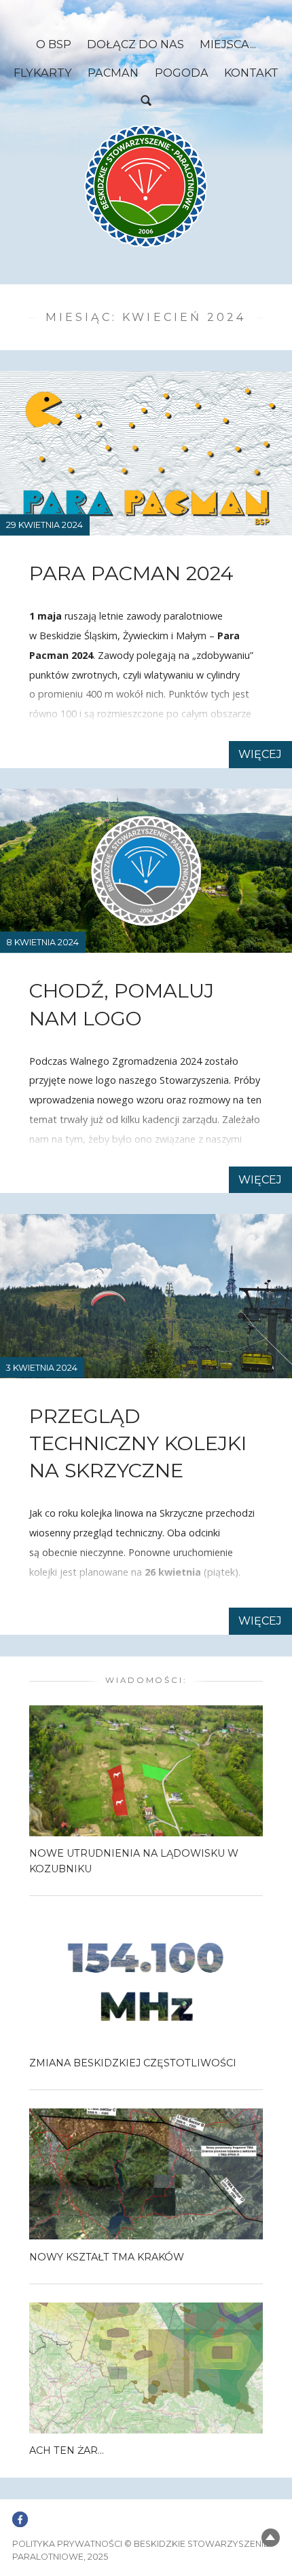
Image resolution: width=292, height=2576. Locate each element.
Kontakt (251, 73)
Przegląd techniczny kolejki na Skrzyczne (138, 1443)
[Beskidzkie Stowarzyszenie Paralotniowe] (146, 186)
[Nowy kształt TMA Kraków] (146, 2173)
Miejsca (225, 44)
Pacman (113, 73)
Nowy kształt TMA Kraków (107, 2257)
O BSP (54, 44)
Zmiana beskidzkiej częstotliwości (133, 2063)
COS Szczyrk (83, 1604)
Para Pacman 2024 (131, 573)
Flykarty (43, 73)
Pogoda (182, 73)
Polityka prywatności (67, 2544)
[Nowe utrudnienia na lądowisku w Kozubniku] (146, 1770)
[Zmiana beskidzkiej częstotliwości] (146, 1979)
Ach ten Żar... (67, 2450)
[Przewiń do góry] (271, 2538)
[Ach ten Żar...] (146, 2367)
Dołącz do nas (135, 44)
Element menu (20, 2512)
